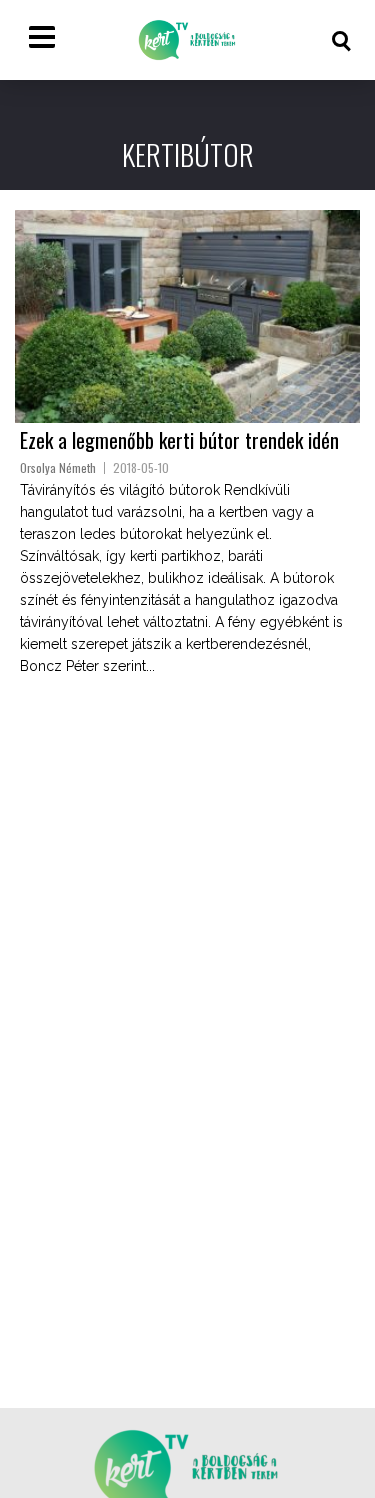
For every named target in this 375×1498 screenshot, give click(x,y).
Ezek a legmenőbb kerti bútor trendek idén (179, 440)
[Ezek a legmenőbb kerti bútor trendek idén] (187, 316)
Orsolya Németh (58, 467)
